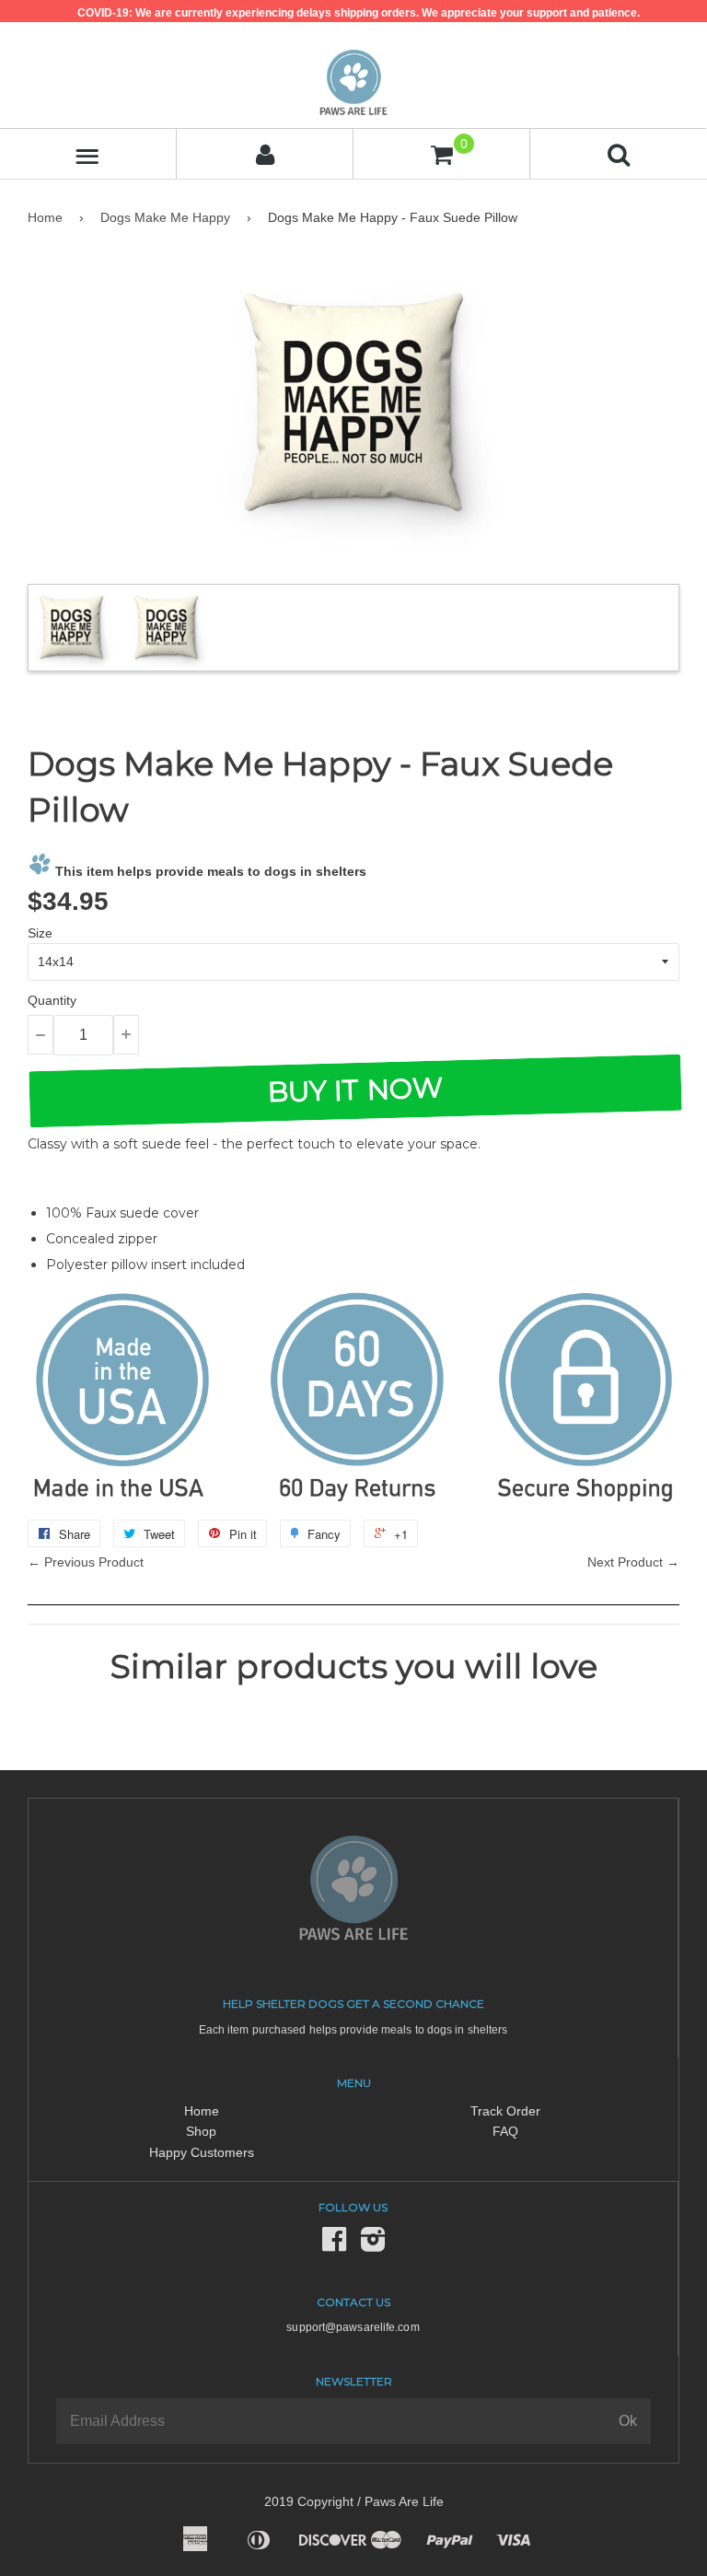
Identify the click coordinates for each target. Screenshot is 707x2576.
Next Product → (633, 1562)
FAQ (505, 2131)
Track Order (505, 2111)
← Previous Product (86, 1562)
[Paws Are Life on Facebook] (334, 2244)
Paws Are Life (404, 2501)
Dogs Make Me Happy (165, 217)
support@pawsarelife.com (353, 2327)
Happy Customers (202, 2152)
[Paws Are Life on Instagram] (373, 2244)
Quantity (52, 1000)
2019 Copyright (309, 2501)
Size (40, 933)
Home (45, 217)
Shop (201, 2131)
